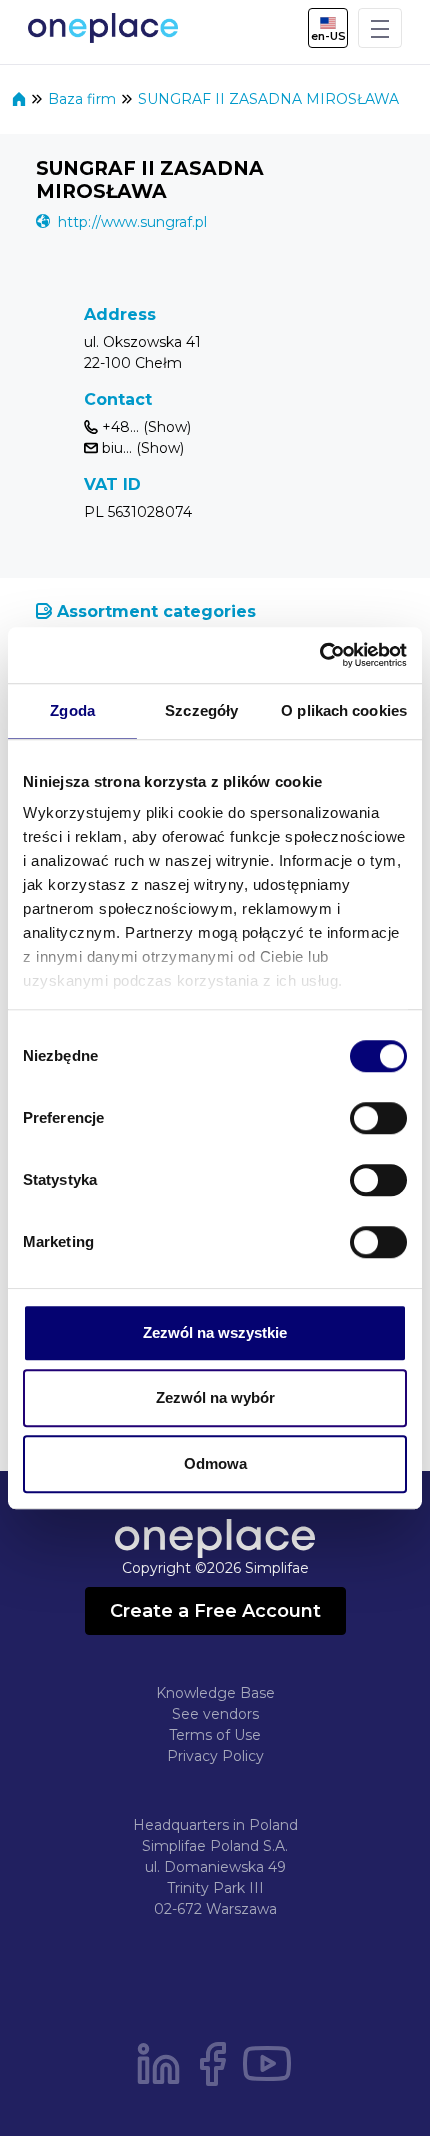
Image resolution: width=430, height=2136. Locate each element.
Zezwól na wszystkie (215, 1332)
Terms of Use (215, 1735)
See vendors (215, 1714)
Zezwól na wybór (215, 1397)
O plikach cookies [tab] (344, 710)
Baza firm (84, 99)
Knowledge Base (215, 1693)
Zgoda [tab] (72, 710)
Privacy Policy (215, 1756)
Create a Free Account (215, 1611)
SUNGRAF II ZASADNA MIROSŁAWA (268, 99)
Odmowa (215, 1463)
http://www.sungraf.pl (132, 222)
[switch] (378, 1118)
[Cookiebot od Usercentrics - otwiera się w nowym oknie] (319, 655)
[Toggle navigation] (380, 28)
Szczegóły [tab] (201, 710)
